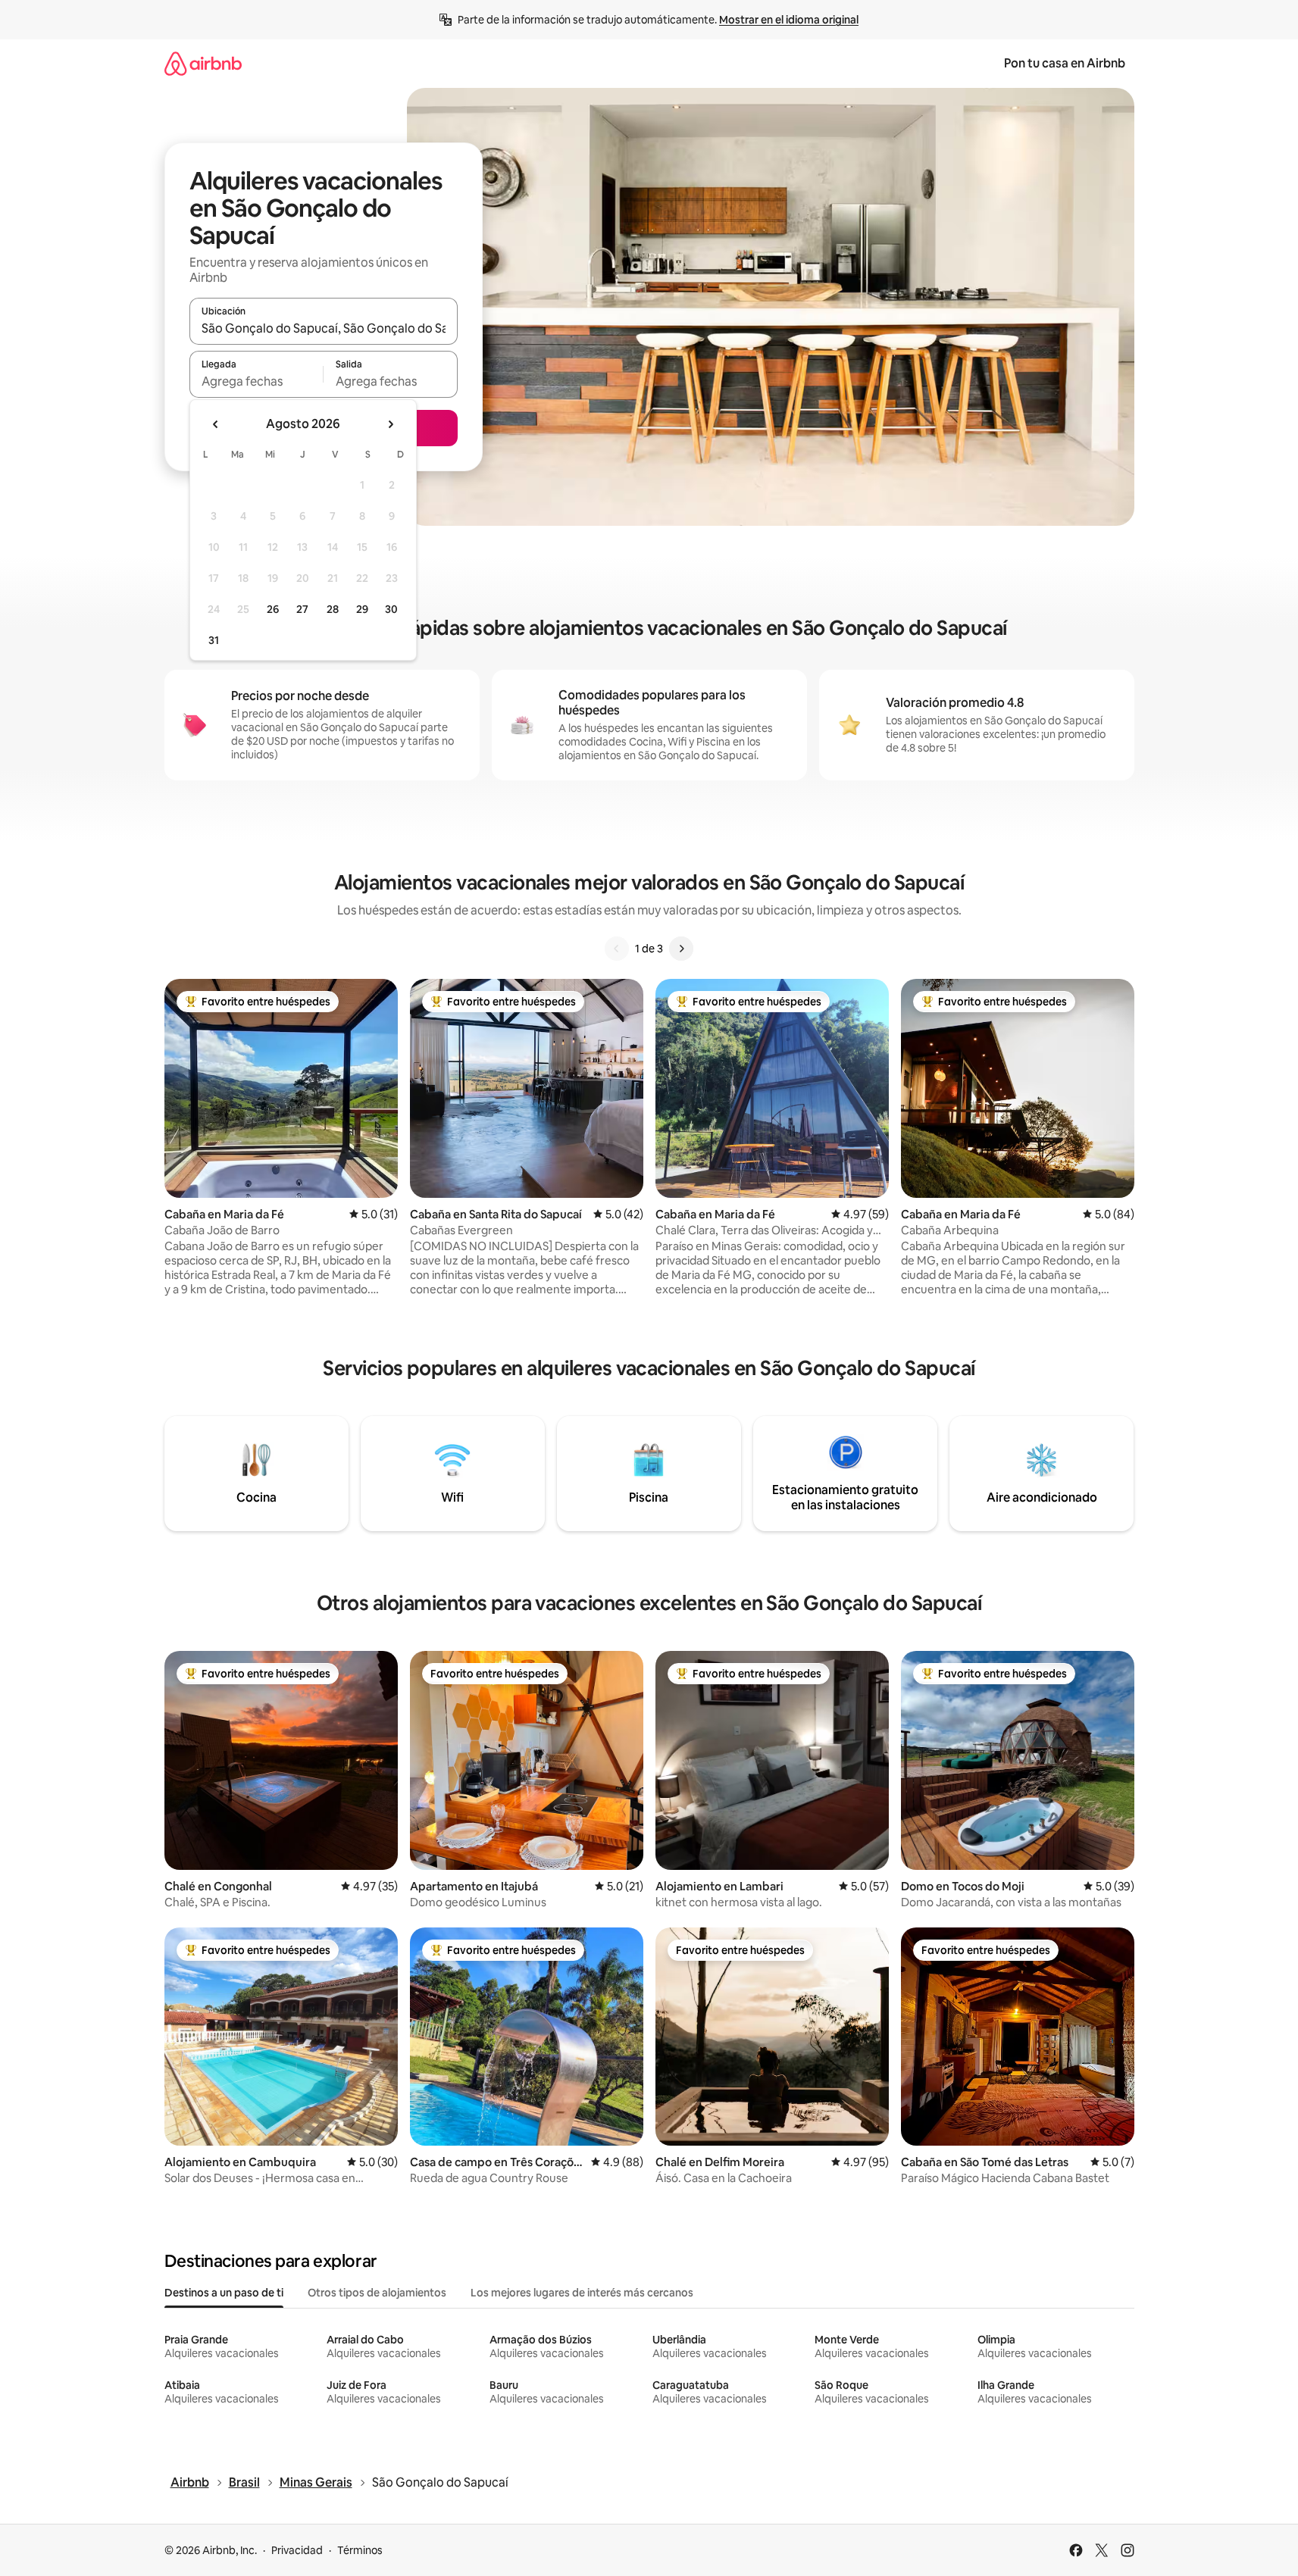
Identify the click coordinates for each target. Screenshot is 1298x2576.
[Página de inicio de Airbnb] (203, 63)
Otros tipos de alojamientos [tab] (377, 2293)
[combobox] (324, 328)
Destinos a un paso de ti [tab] (224, 2293)
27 (302, 609)
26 (273, 609)
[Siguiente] (681, 949)
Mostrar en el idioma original (789, 20)
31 (214, 640)
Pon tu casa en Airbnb (1065, 63)
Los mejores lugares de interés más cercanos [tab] (582, 2293)
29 (362, 609)
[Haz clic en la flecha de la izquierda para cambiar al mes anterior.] (216, 424)
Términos (360, 2550)
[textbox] (256, 381)
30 (391, 609)
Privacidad (297, 2550)
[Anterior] (617, 949)
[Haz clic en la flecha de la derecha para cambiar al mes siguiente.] (390, 424)
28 (333, 609)
